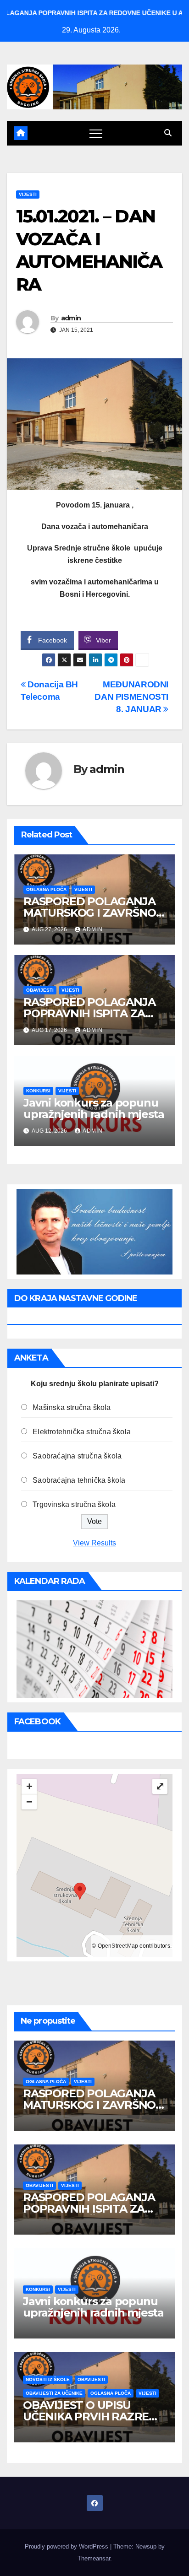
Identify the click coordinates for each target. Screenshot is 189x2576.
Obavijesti (40, 990)
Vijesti (28, 194)
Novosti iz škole (48, 2379)
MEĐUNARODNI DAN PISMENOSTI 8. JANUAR (131, 697)
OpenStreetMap (118, 1946)
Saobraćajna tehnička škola (79, 1480)
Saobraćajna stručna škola (77, 1456)
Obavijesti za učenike (54, 2393)
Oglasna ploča (46, 889)
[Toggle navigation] (96, 133)
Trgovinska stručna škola (74, 1504)
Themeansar (94, 2558)
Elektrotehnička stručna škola (82, 1432)
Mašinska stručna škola (72, 1407)
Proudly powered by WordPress (67, 2546)
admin (71, 318)
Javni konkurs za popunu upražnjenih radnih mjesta (94, 1108)
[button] (168, 133)
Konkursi (38, 1091)
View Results (94, 1543)
